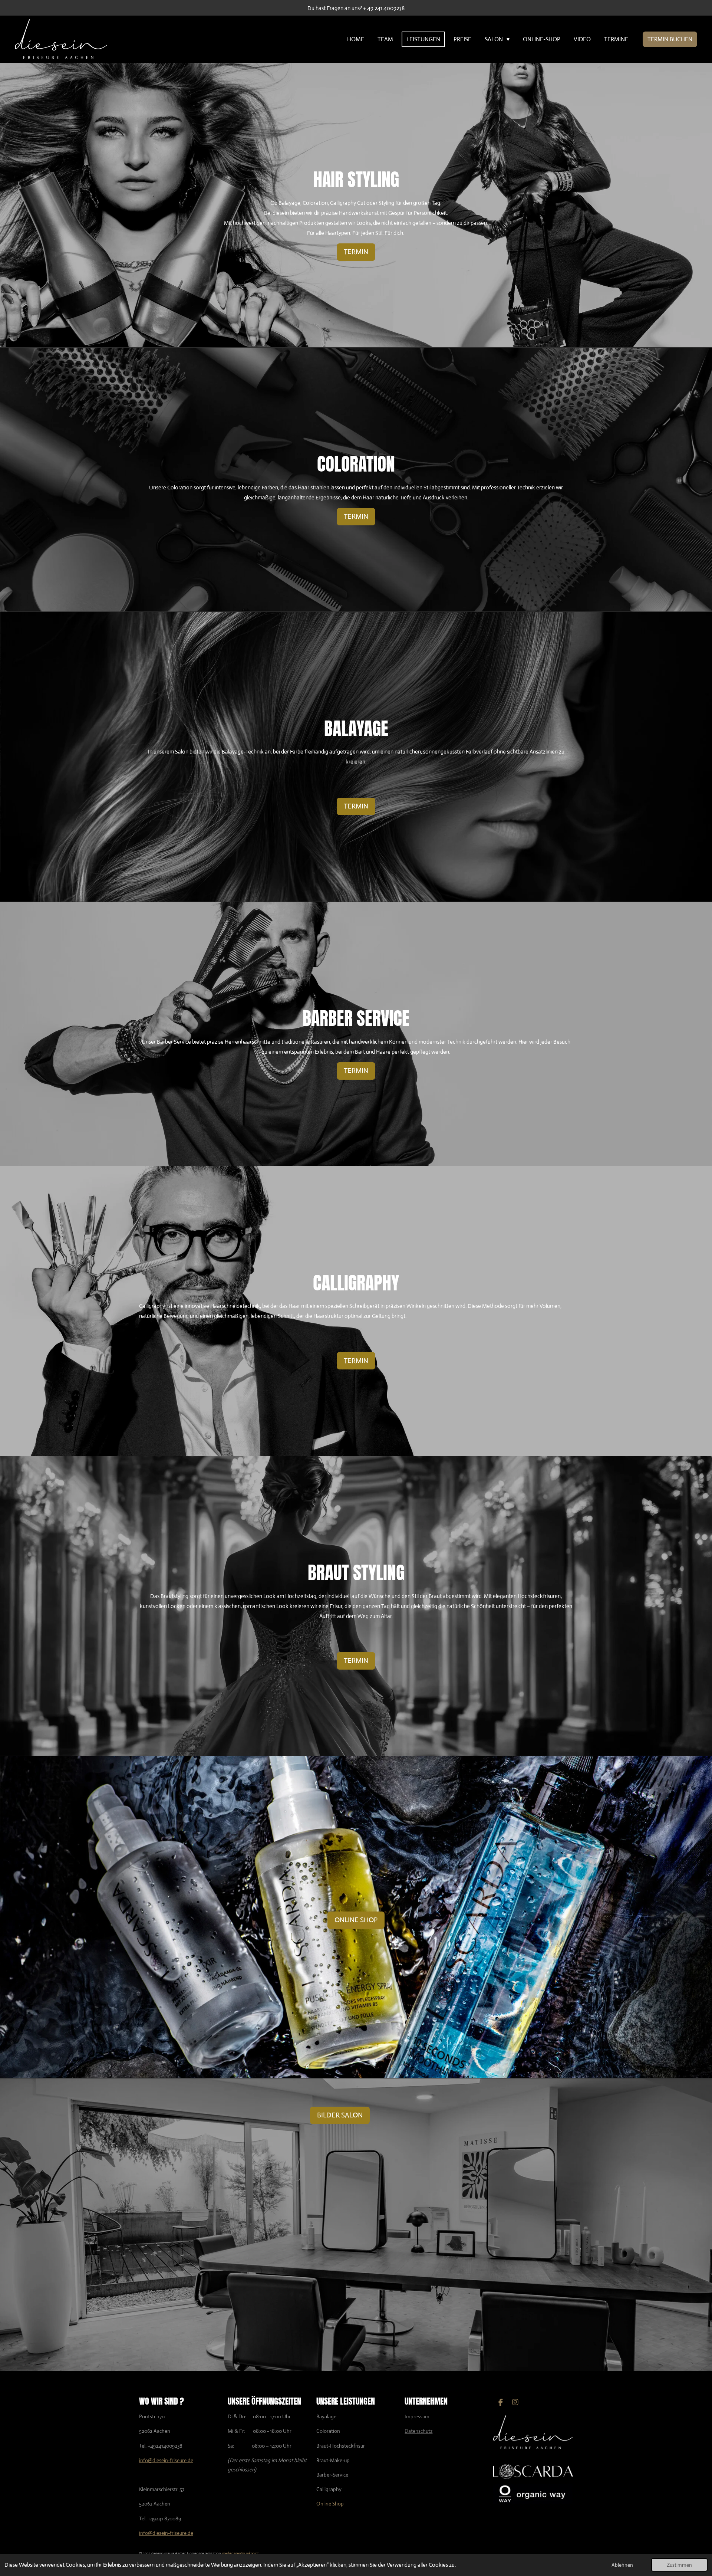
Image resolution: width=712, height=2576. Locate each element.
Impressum (417, 2416)
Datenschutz (418, 2431)
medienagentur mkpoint (240, 2553)
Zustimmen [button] (679, 2565)
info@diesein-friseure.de (166, 2460)
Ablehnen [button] (622, 2565)
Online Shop (330, 2504)
